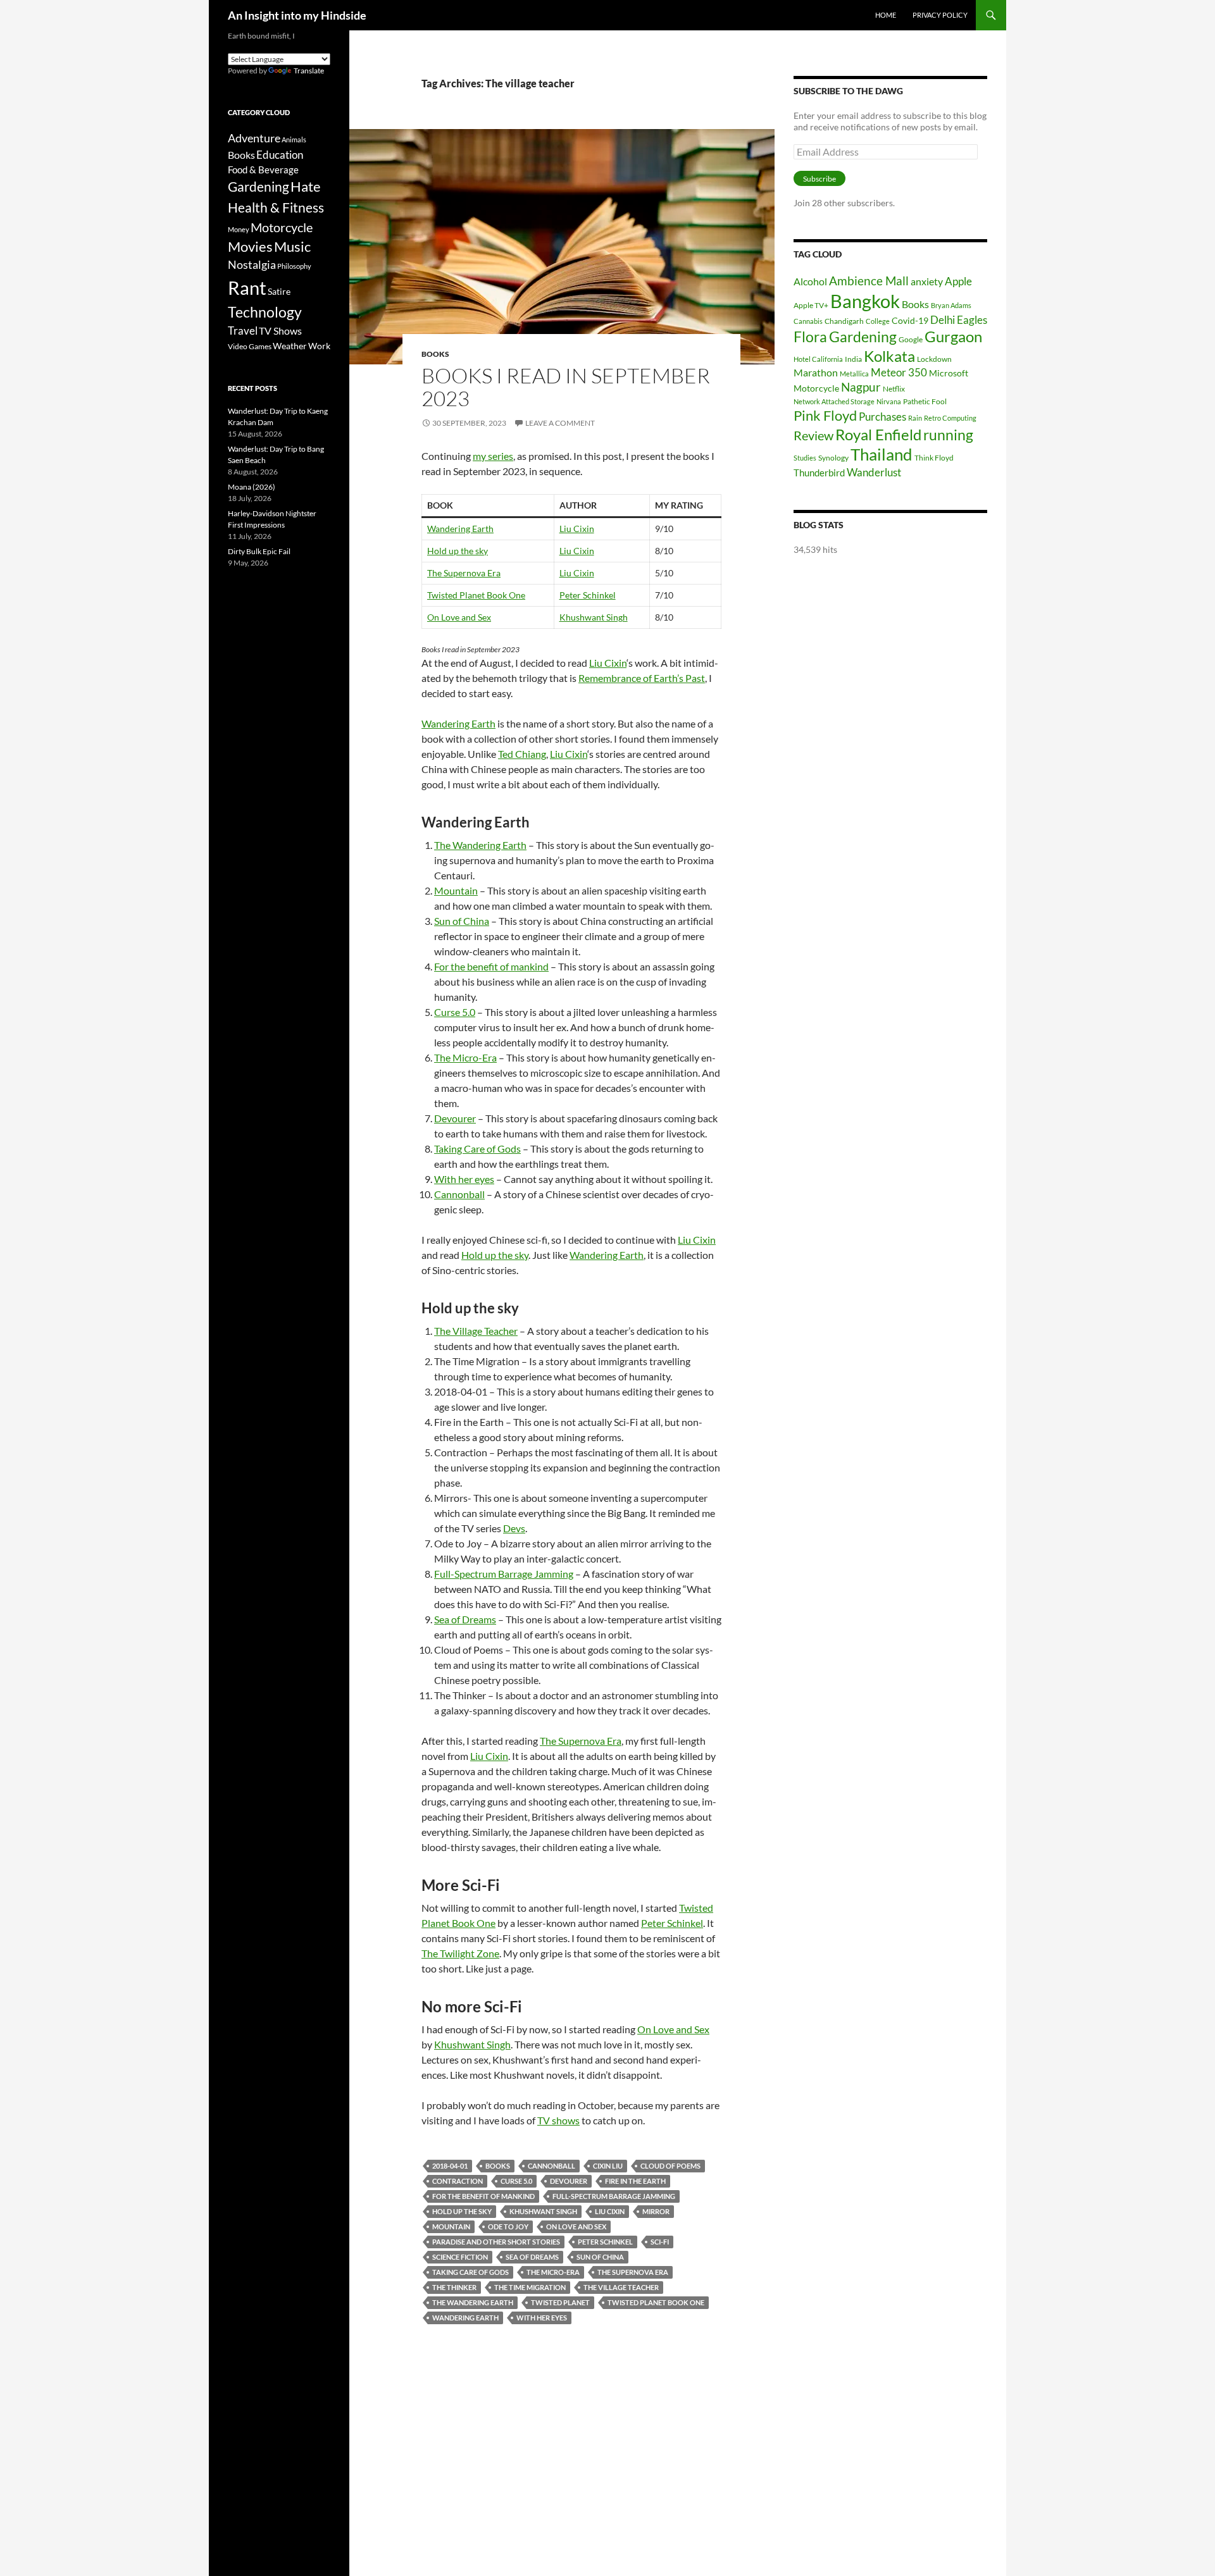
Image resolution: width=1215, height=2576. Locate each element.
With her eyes (464, 1179)
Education (280, 155)
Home (886, 15)
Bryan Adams (951, 305)
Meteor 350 (899, 372)
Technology (265, 312)
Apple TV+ (811, 305)
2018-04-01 (450, 2166)
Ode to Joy (508, 2226)
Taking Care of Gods (477, 1149)
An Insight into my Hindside (297, 15)
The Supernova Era (464, 573)
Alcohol (810, 281)
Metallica (854, 374)
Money (239, 229)
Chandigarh (844, 321)
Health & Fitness (276, 207)
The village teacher (621, 2287)
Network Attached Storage (834, 401)
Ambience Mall (869, 281)
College (878, 321)
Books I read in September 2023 (566, 387)
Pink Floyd (825, 415)
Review (813, 435)
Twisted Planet (560, 2302)
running (948, 435)
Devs (514, 1528)
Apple (958, 281)
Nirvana (889, 401)
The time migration (530, 2287)
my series (493, 456)
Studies (805, 458)
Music (292, 247)
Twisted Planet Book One (656, 2302)
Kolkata (889, 356)
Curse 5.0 (455, 1012)
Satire (279, 291)
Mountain (456, 890)
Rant (247, 288)
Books (435, 354)
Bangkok (865, 301)
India (853, 359)
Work (319, 346)
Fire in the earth (635, 2181)
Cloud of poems (670, 2166)
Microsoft (949, 373)
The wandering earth (473, 2302)
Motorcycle (816, 388)
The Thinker (454, 2287)
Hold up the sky (458, 551)
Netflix (894, 389)
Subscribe (819, 179)
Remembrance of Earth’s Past (642, 678)
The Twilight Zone (460, 1953)
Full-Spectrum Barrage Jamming (504, 1574)
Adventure (254, 138)
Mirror (656, 2211)
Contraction (458, 2181)
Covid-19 (910, 320)
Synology (833, 458)
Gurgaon (953, 337)
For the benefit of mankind (491, 966)
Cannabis (808, 321)
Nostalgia (252, 265)
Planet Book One (492, 595)
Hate (306, 187)
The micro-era (553, 2272)
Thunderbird (819, 473)
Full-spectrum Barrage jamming (614, 2196)
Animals (294, 139)
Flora (810, 337)
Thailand (882, 454)
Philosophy (294, 266)
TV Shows (280, 331)
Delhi (943, 320)
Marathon (816, 372)
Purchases (882, 417)
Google (911, 339)
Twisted (443, 595)
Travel (243, 331)
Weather (290, 346)
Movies (250, 247)
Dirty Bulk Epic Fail (259, 551)
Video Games (250, 346)
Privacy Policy (940, 15)
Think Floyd (934, 458)
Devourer (455, 1118)
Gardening (863, 337)
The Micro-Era (465, 1057)
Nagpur (861, 387)
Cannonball (459, 1194)
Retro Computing (950, 418)
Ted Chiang (522, 754)
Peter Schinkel (588, 595)
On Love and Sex (459, 617)
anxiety (927, 281)
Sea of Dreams (465, 1619)
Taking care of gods (470, 2272)
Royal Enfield (878, 434)
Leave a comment (560, 423)
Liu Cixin (577, 529)
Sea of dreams (532, 2257)
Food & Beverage (263, 170)
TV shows (558, 2120)
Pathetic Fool (925, 401)
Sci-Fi (660, 2242)
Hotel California (818, 359)
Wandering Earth (460, 529)
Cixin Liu (608, 2166)
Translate (309, 71)
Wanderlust (874, 472)
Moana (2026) (252, 487)
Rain (915, 418)
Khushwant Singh (594, 617)
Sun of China (462, 921)
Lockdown (934, 359)
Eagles (972, 320)
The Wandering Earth (480, 845)
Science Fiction (460, 2257)
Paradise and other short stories (496, 2242)
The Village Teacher (476, 1331)
